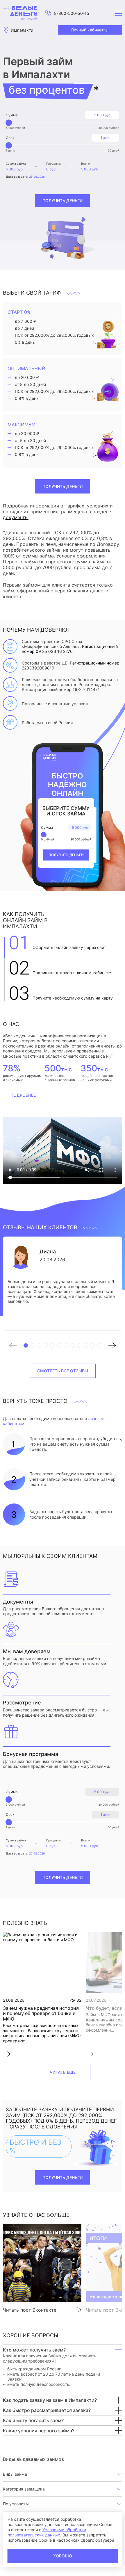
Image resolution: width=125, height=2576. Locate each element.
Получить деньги (63, 201)
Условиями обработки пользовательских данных (47, 2532)
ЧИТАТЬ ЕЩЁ (63, 2072)
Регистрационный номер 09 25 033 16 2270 (70, 649)
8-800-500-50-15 (72, 13)
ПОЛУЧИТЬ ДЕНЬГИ (63, 486)
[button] (16, 1346)
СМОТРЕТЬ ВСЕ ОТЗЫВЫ (63, 1371)
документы (16, 517)
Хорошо (63, 2556)
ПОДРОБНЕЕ (23, 1095)
